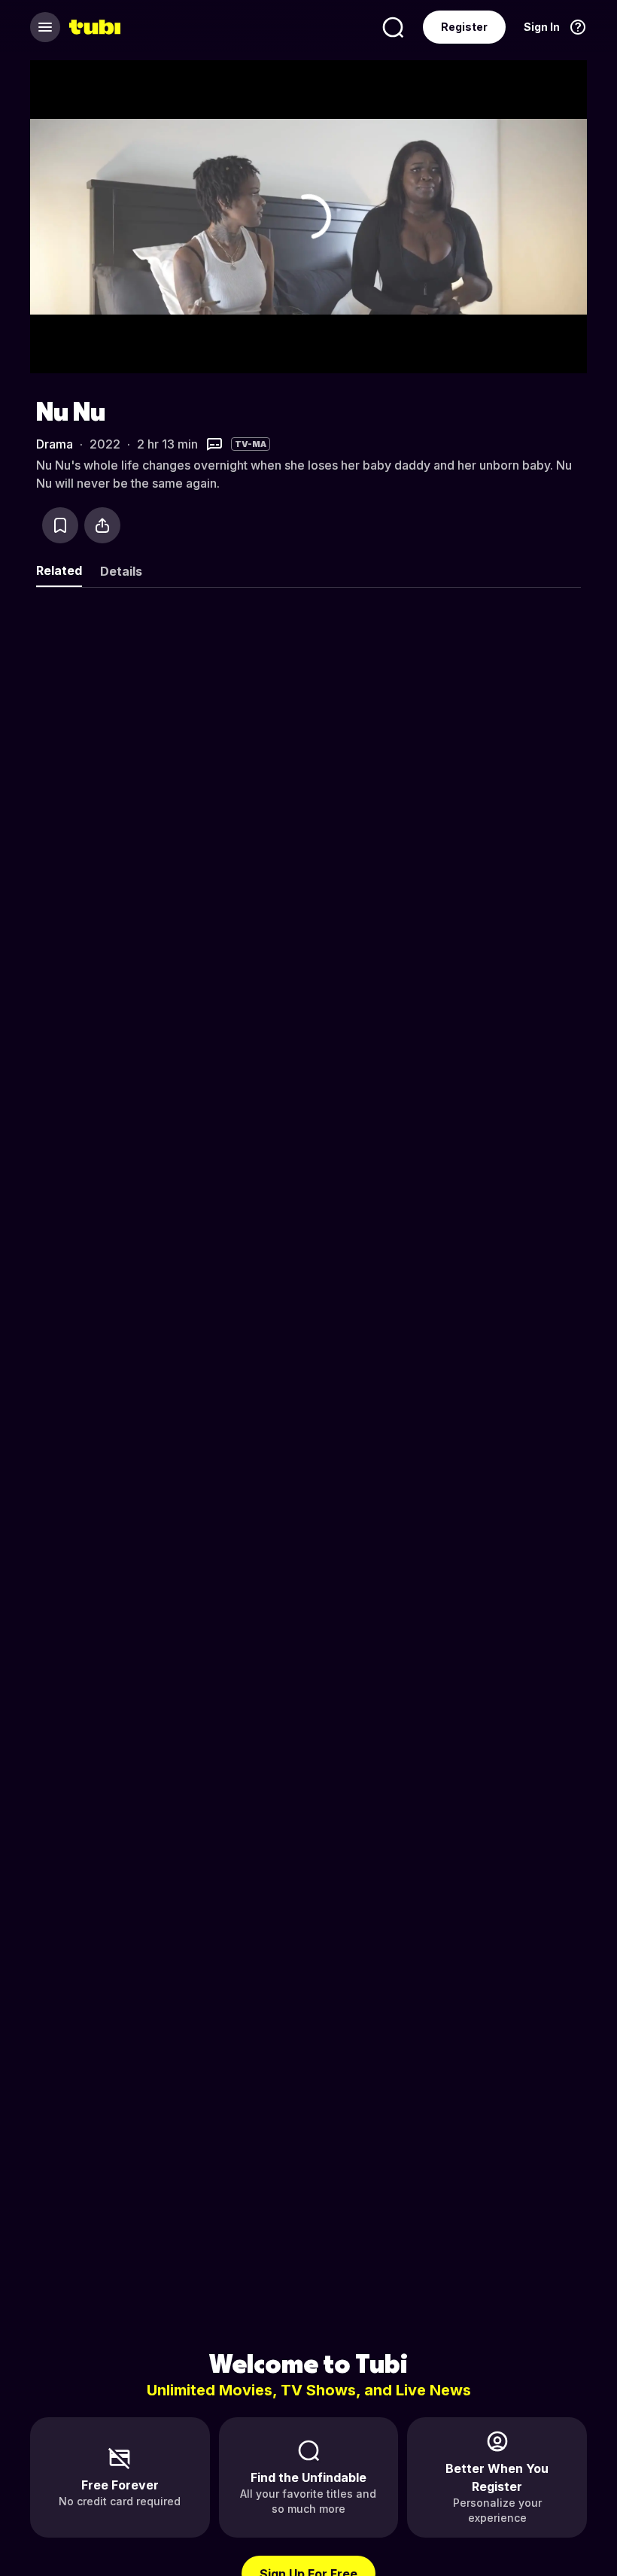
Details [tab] (121, 571)
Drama (55, 444)
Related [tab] (59, 570)
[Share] (102, 525)
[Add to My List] (60, 525)
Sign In (542, 27)
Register (464, 27)
